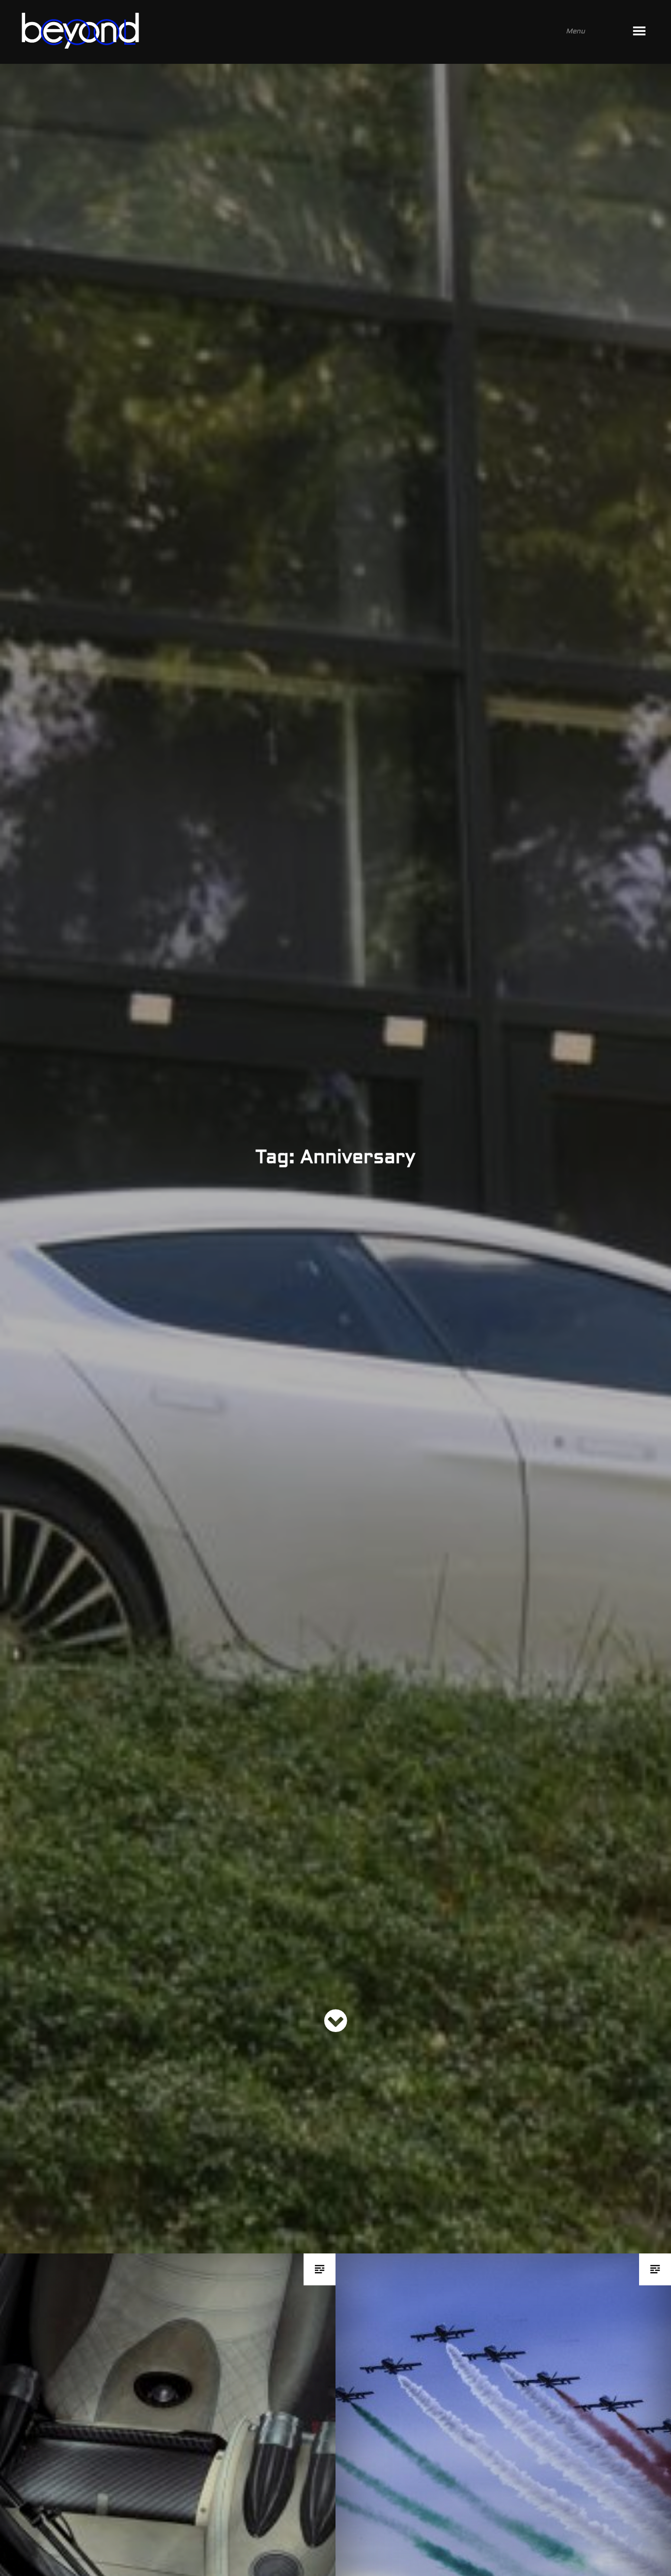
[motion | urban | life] (322, 32)
